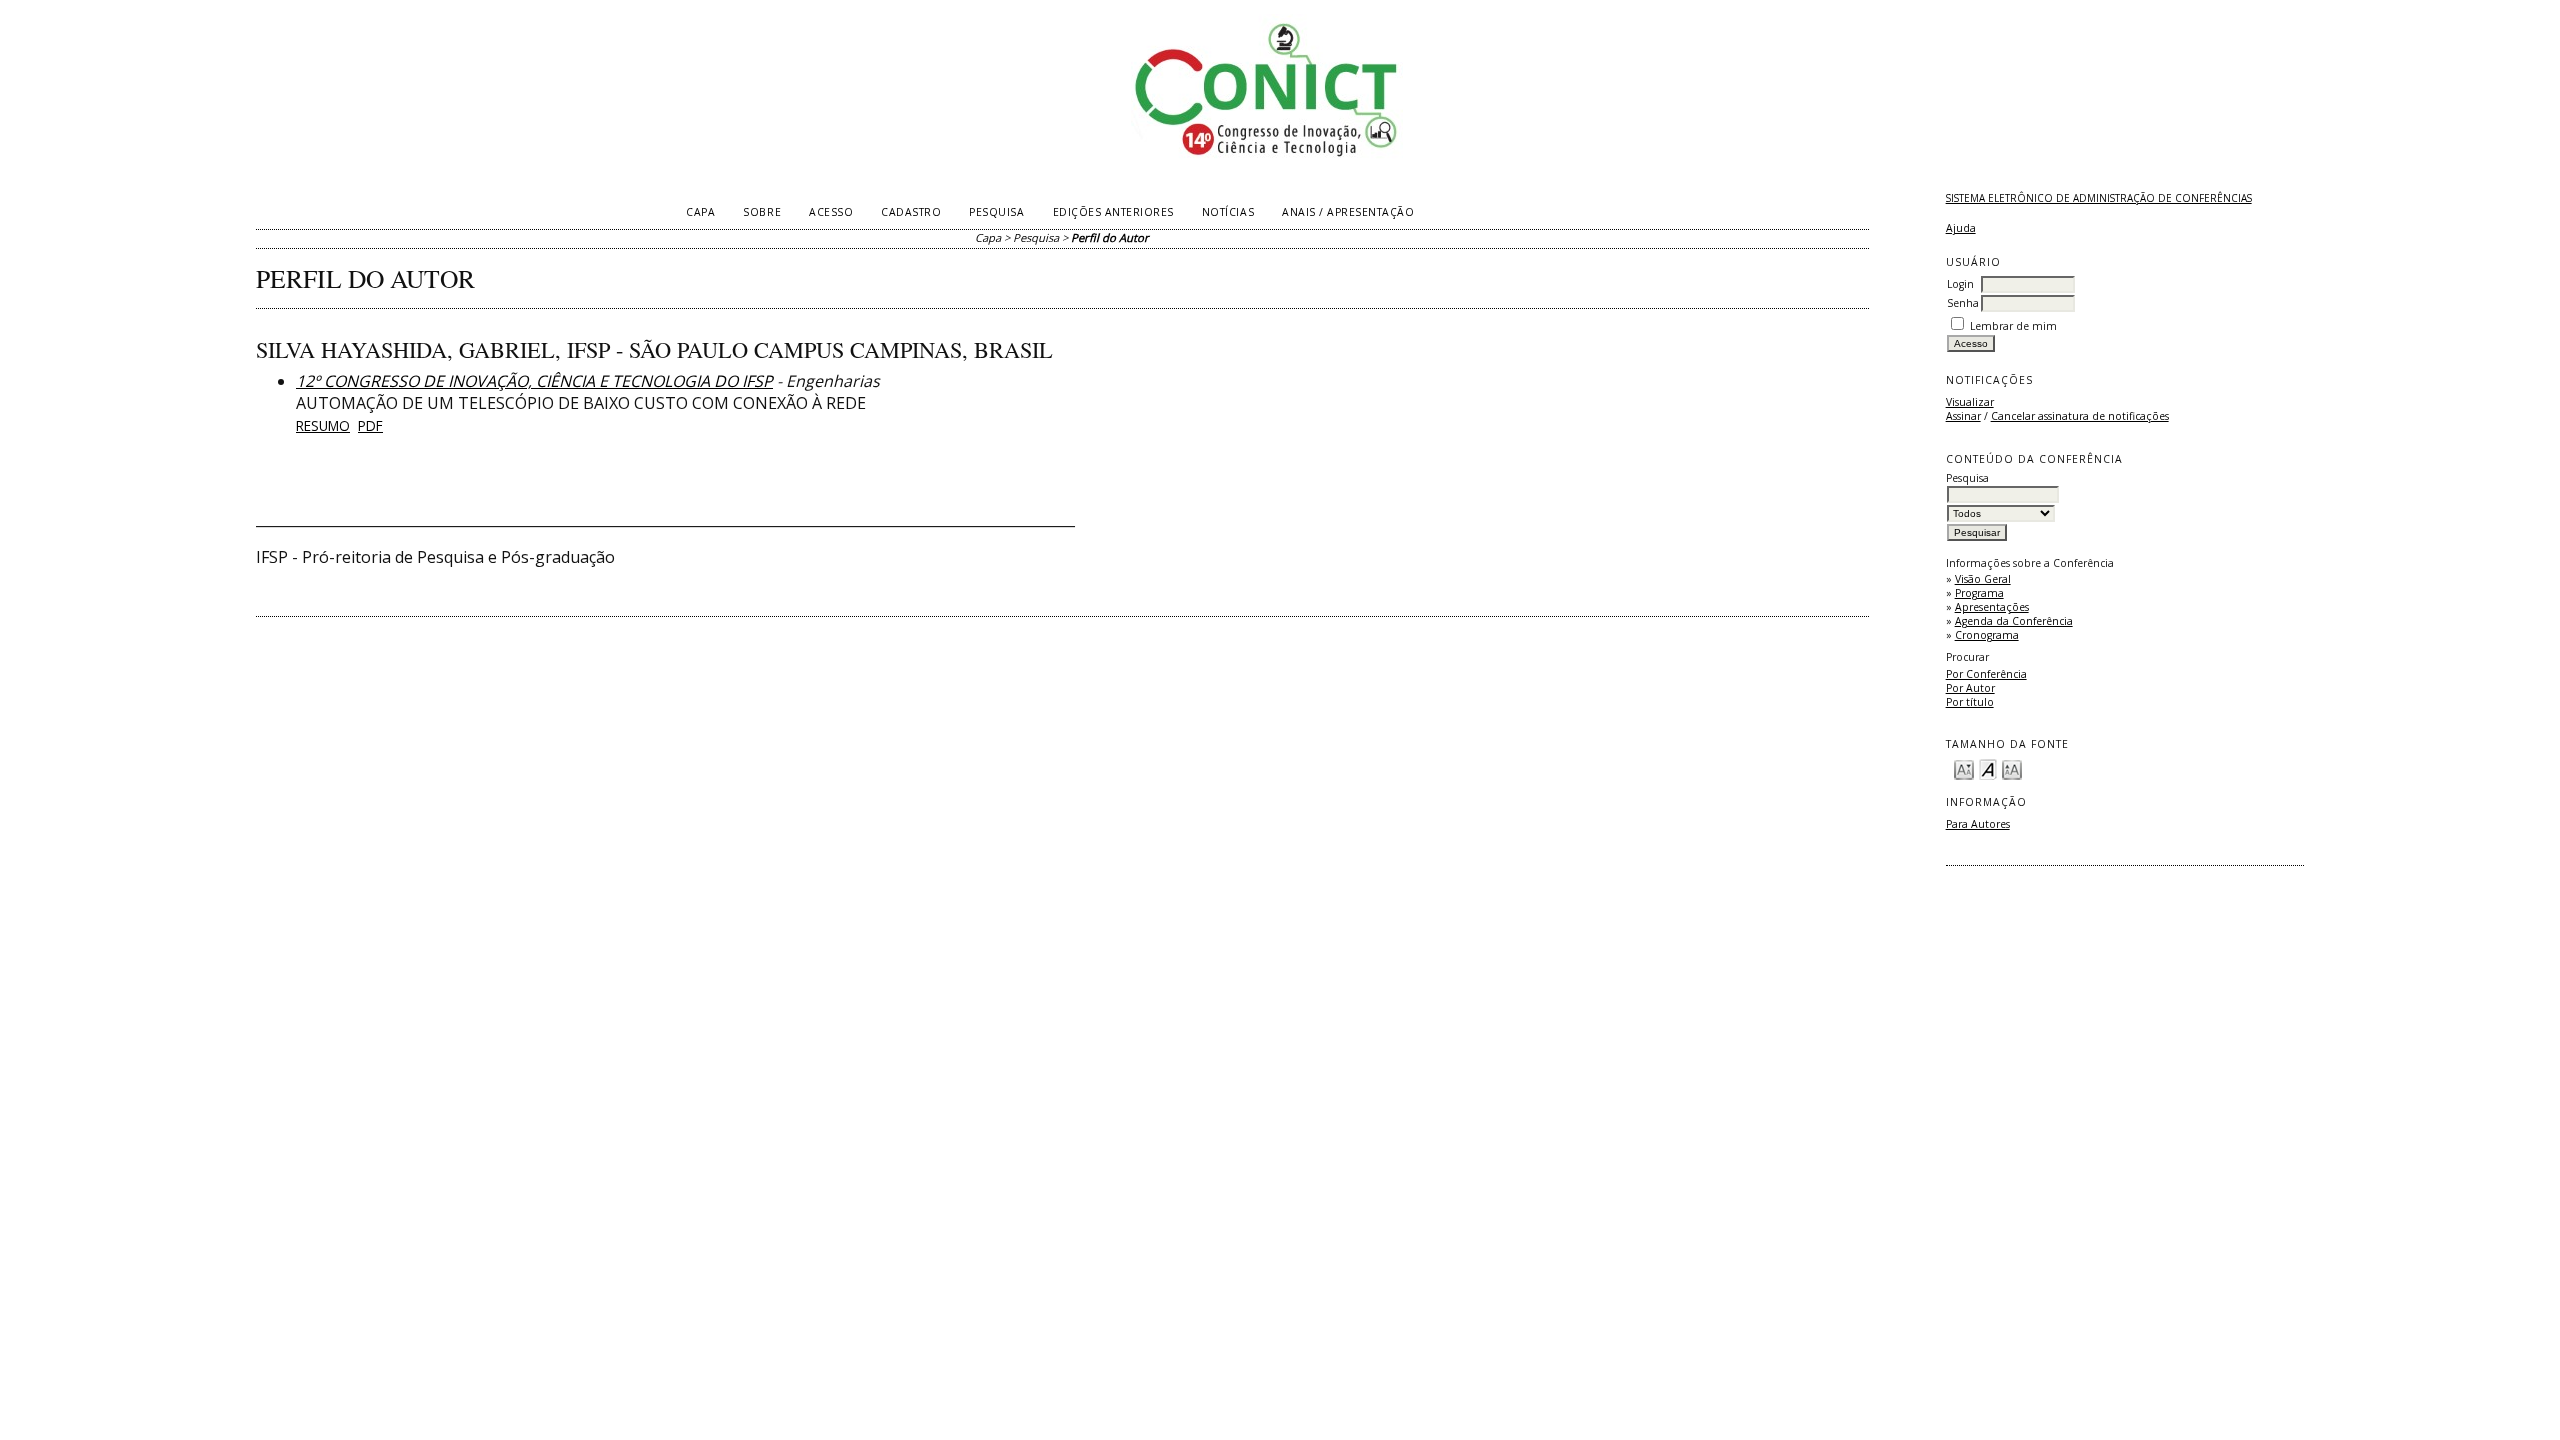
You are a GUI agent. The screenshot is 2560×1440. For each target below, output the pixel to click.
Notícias (1228, 212)
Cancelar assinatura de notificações (2080, 416)
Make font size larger (2012, 768)
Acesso (831, 212)
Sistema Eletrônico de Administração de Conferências (2099, 198)
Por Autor (1970, 688)
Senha (1963, 303)
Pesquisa (996, 212)
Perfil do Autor (1110, 237)
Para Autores (1978, 824)
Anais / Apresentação (1348, 212)
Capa (700, 212)
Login (1960, 284)
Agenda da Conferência (2014, 621)
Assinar (1963, 416)
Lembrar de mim (2013, 326)
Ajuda (1961, 228)
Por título (1970, 702)
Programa (1979, 593)
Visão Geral (1983, 579)
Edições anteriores (1113, 212)
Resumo (323, 425)
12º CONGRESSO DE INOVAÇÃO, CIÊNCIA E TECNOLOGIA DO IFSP (534, 381)
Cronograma (1987, 635)
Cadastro (911, 212)
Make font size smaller (1964, 768)
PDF (370, 425)
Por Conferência (1986, 674)
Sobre (762, 212)
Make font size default (1988, 768)
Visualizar (1970, 402)
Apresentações (1992, 607)
